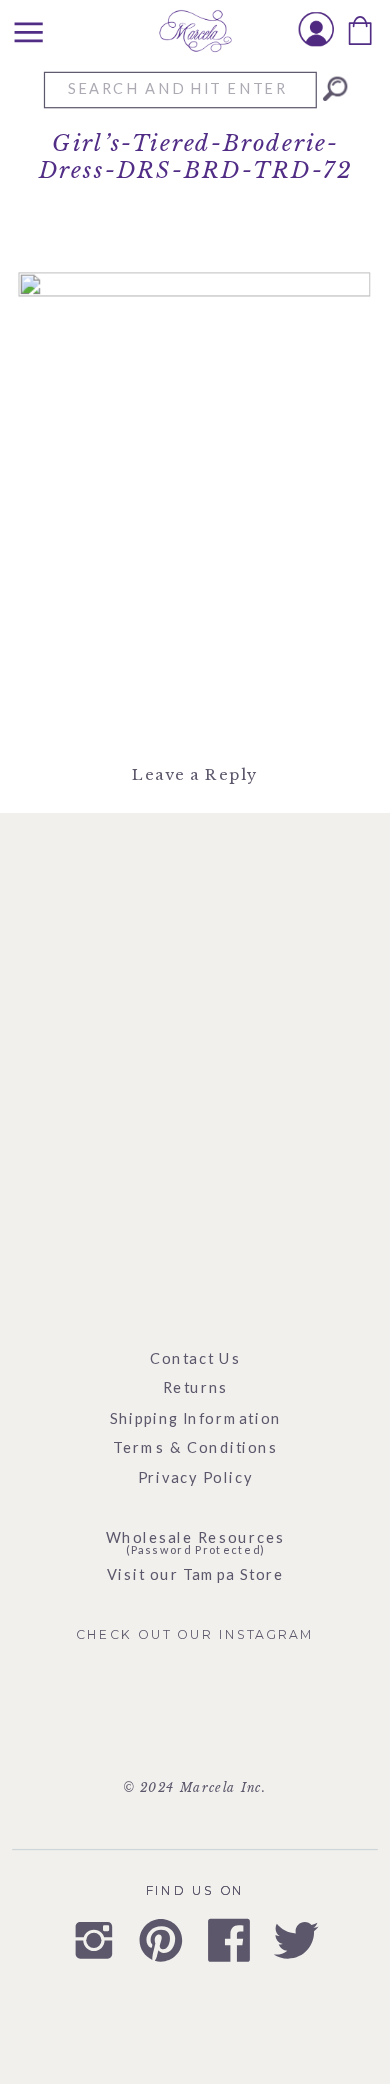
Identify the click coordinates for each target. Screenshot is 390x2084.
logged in (207, 826)
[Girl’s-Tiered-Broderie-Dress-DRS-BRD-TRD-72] (335, 89)
